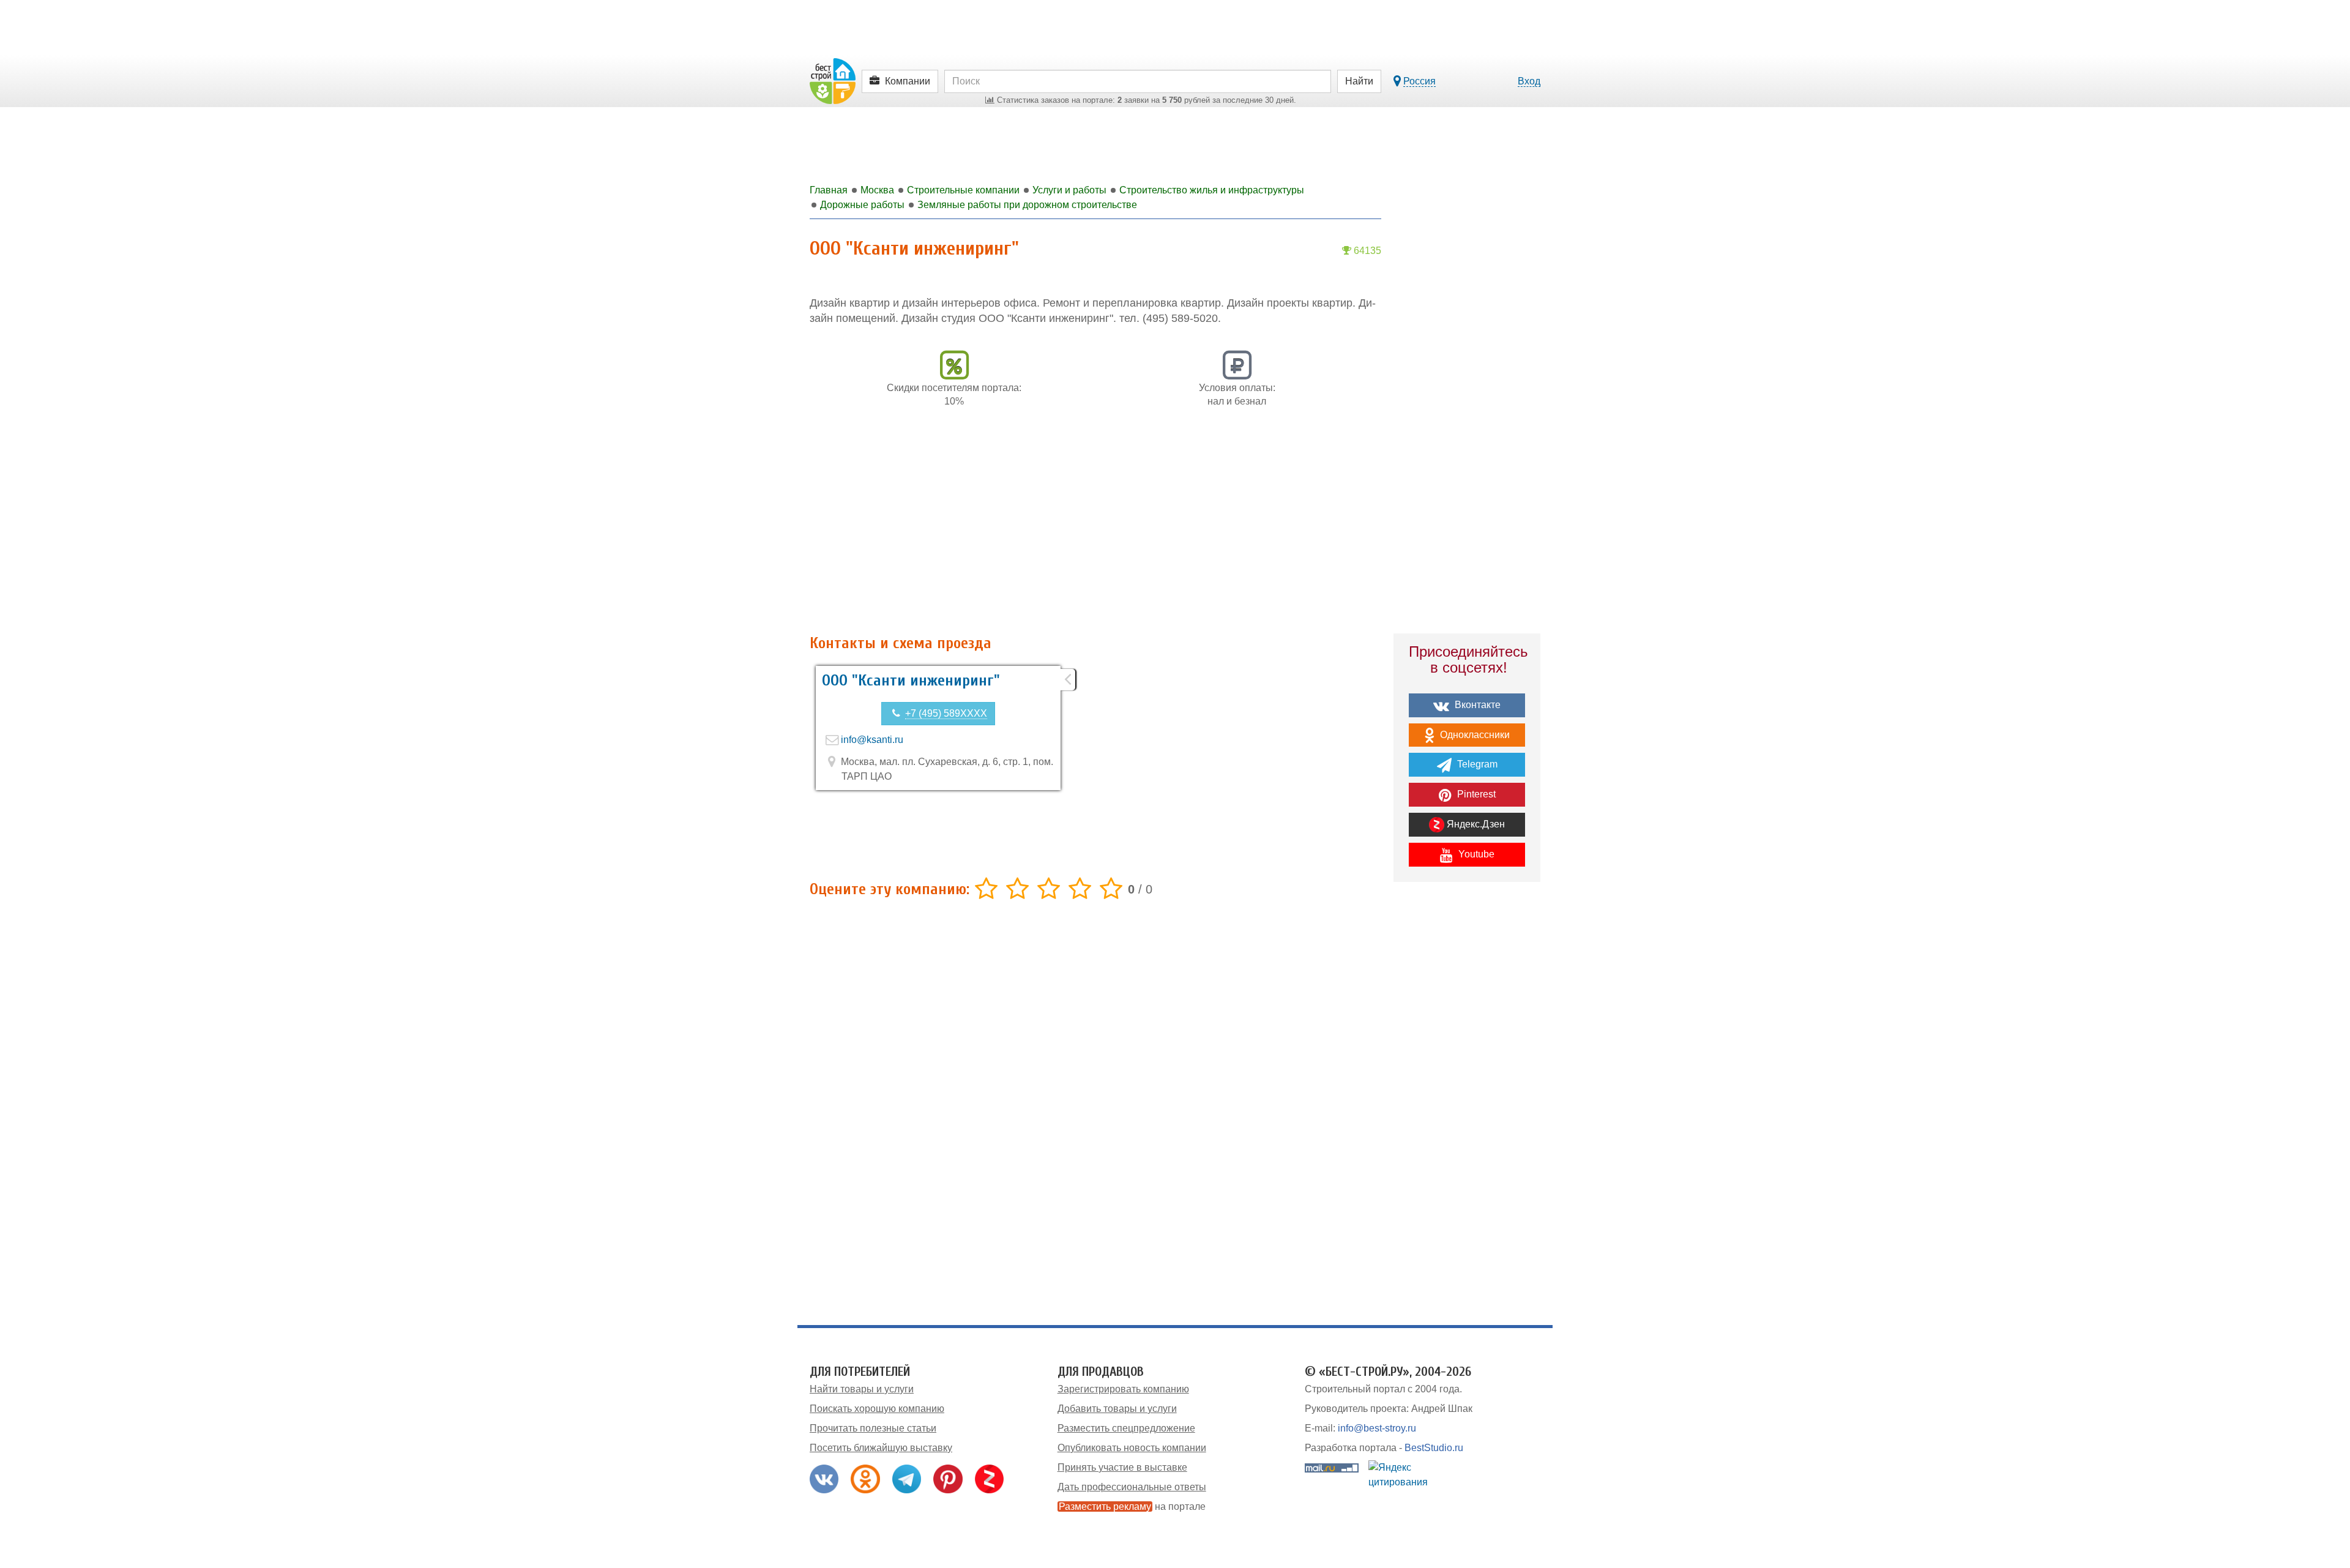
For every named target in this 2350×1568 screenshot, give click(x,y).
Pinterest (1475, 794)
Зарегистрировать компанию (1123, 1389)
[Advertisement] (1095, 528)
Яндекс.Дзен (1475, 824)
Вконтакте (1476, 705)
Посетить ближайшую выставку (881, 1448)
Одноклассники (1474, 735)
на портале (1132, 1506)
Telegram (1476, 764)
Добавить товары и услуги (1117, 1409)
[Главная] (833, 80)
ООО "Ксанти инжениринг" (911, 681)
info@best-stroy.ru (1377, 1428)
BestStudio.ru (1434, 1448)
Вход (1529, 81)
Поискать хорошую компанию (877, 1409)
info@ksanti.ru (872, 740)
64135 (1366, 251)
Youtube (1475, 854)
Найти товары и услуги (862, 1389)
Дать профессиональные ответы (1132, 1487)
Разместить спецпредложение (1126, 1428)
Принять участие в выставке (1122, 1467)
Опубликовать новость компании (1132, 1448)
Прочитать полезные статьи (873, 1428)
